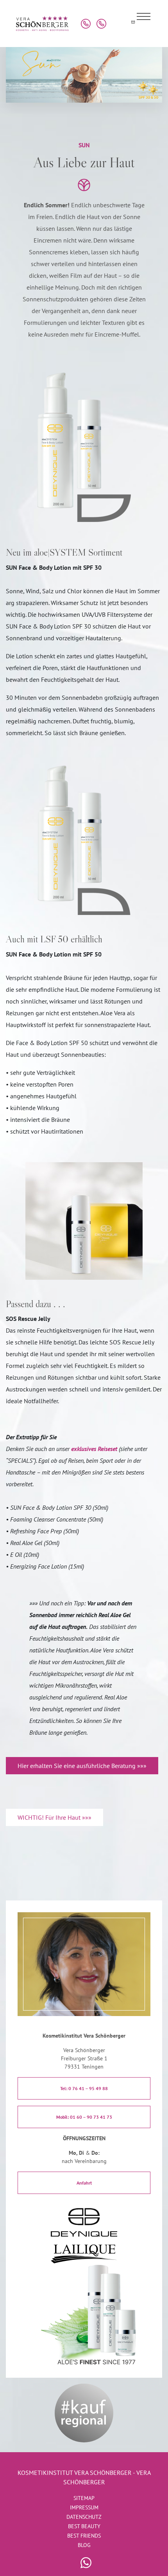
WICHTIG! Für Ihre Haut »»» (55, 1817)
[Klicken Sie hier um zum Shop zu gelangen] (117, 24)
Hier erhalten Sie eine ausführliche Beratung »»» (82, 1766)
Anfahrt (84, 2183)
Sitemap (84, 2498)
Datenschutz (84, 2517)
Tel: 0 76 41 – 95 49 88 (84, 2088)
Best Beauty (84, 2526)
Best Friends (84, 2536)
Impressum (84, 2507)
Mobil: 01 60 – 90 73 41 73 (84, 2117)
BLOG (84, 2545)
